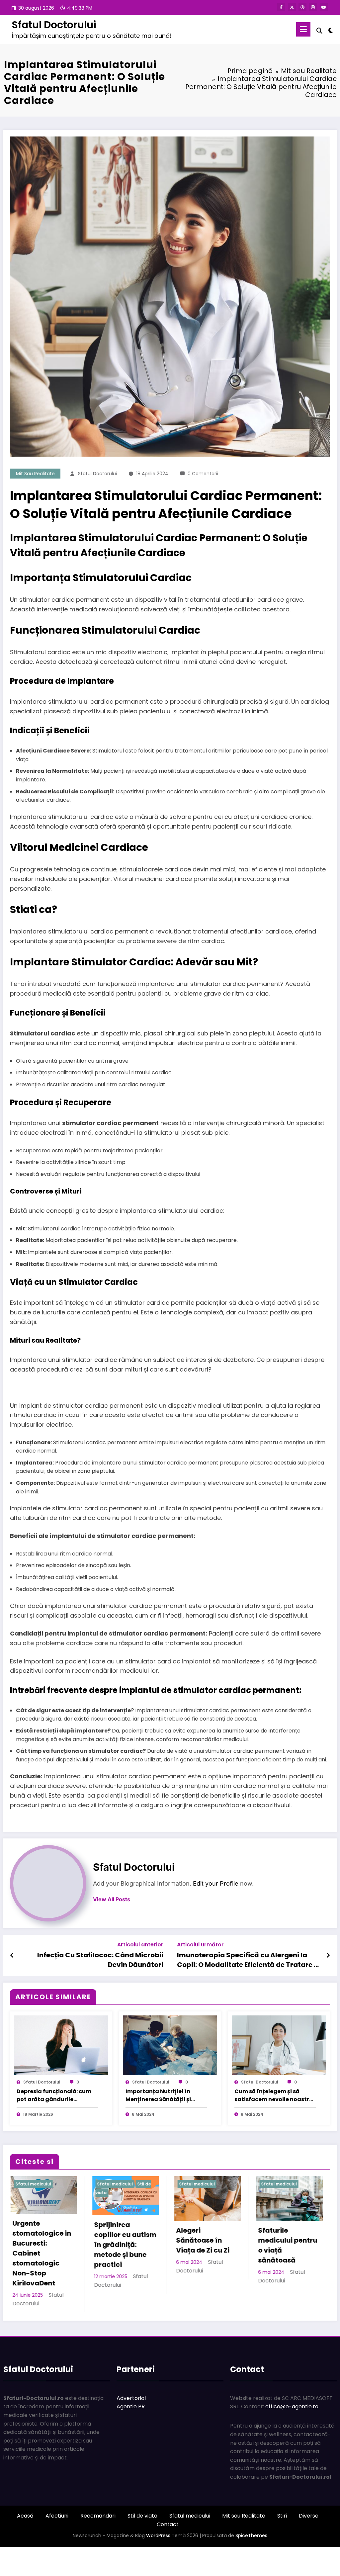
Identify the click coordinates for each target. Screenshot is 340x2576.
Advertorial (131, 2425)
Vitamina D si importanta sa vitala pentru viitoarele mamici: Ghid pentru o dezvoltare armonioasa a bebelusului (279, 2270)
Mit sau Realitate (35, 474)
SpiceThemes (251, 2562)
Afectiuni (57, 2543)
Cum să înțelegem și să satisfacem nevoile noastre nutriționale (273, 2095)
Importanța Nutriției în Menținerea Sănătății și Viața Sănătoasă (158, 2095)
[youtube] (324, 7)
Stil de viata (142, 2543)
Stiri (282, 2543)
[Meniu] (303, 29)
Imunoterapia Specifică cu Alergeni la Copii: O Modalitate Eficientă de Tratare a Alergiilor (248, 1960)
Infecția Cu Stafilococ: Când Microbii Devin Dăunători (100, 1960)
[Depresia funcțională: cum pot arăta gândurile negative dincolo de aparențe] (61, 2045)
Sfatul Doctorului (54, 25)
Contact (168, 2551)
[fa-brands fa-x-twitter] (292, 7)
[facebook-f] (281, 7)
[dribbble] (302, 7)
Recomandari (98, 2543)
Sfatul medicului (29, 2184)
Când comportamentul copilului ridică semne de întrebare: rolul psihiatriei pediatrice (202, 2260)
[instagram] (313, 7)
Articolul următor (200, 1945)
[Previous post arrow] (12, 1955)
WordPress (158, 2562)
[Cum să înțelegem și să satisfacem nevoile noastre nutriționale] (279, 2045)
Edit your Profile (216, 1883)
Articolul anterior (140, 1945)
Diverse (309, 2543)
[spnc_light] (331, 30)
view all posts (112, 1899)
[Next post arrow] (328, 1955)
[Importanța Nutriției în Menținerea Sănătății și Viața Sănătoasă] (170, 2045)
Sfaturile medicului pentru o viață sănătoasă (120, 2245)
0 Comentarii (203, 474)
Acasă (25, 2543)
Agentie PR (131, 2433)
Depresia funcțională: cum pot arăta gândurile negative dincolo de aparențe (54, 2095)
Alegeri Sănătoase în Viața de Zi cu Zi (35, 2240)
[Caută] (319, 31)
